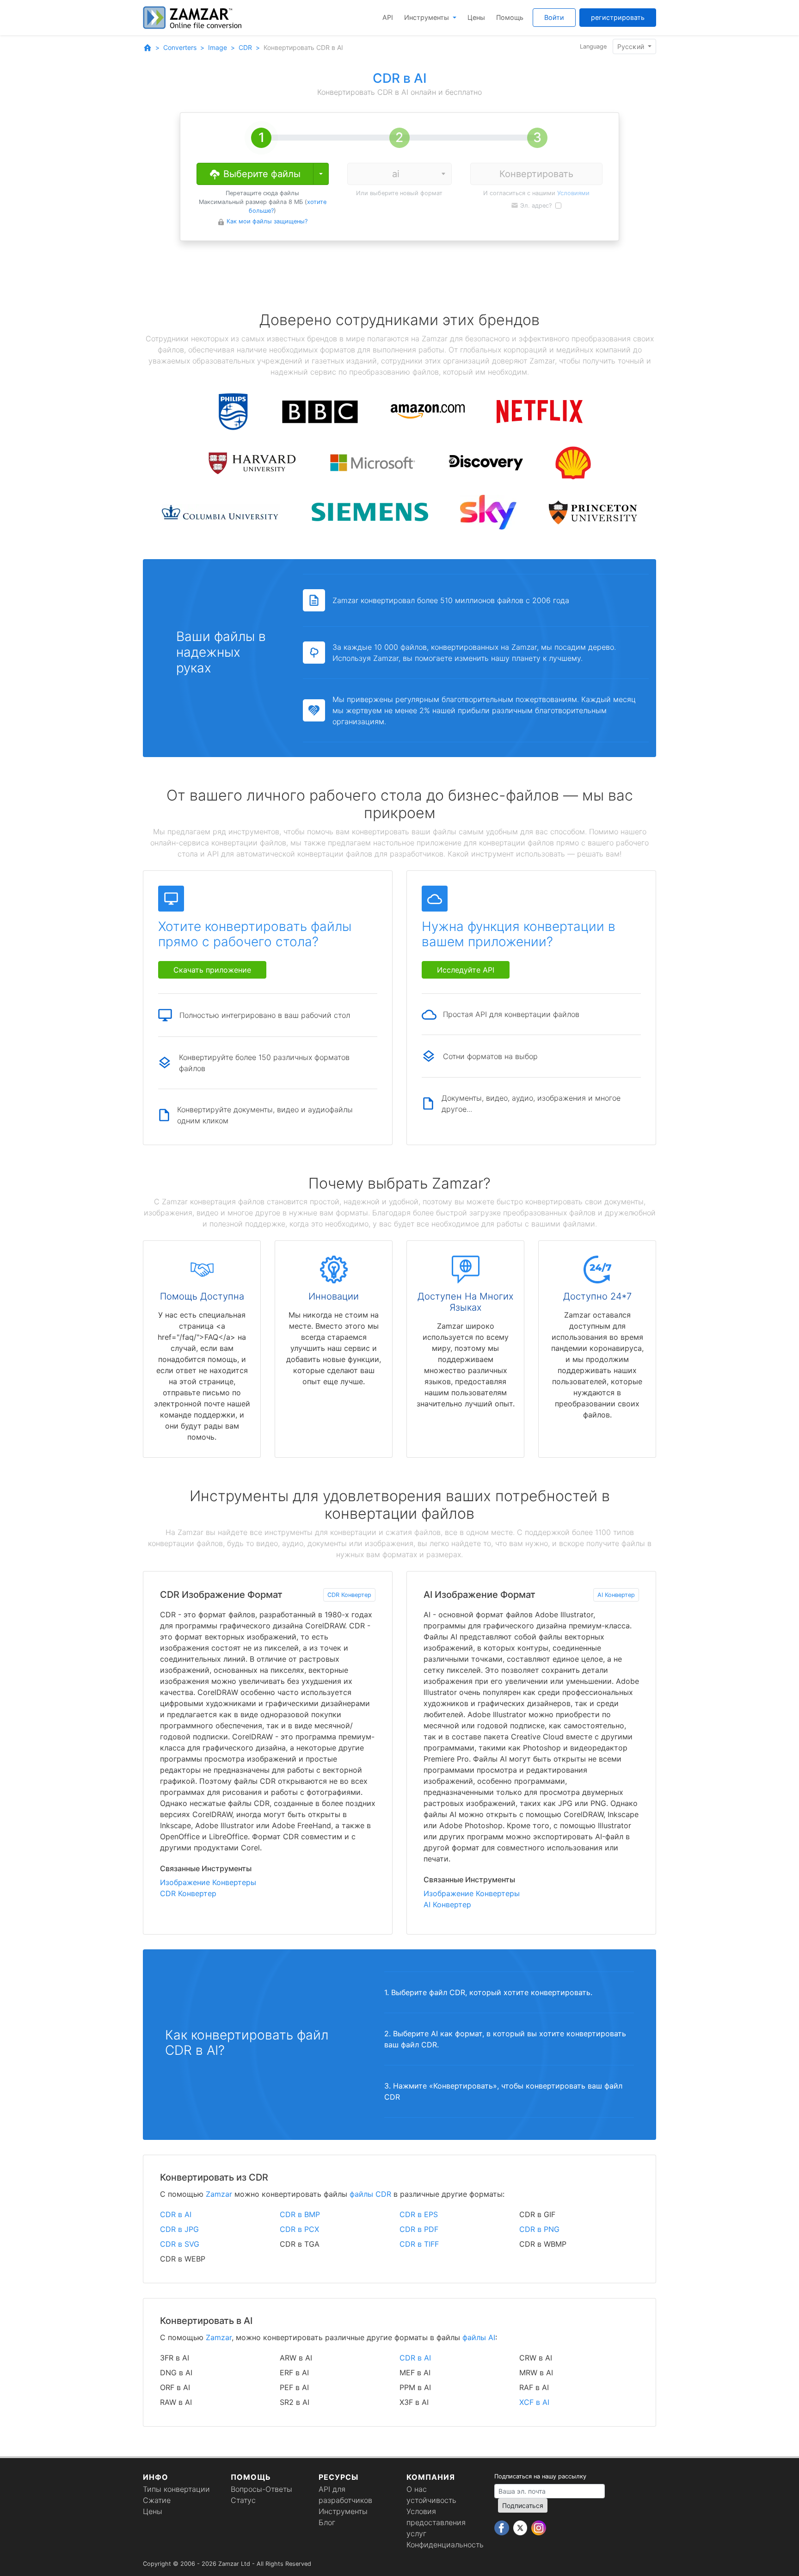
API (388, 17)
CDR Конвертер (349, 1595)
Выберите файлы (261, 174)
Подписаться (523, 2505)
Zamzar (219, 2194)
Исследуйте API (466, 970)
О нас (417, 2489)
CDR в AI (176, 2214)
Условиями (573, 193)
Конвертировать (536, 174)
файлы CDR (370, 2194)
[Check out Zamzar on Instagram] (539, 2527)
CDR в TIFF (419, 2244)
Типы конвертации (176, 2489)
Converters (180, 47)
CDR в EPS (419, 2214)
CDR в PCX (299, 2229)
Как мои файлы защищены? (267, 221)
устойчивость (431, 2500)
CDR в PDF (419, 2229)
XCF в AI (534, 2402)
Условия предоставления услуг (436, 2522)
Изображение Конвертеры (208, 1882)
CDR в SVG (180, 2244)
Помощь (510, 17)
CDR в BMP (300, 2214)
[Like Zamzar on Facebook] (503, 2527)
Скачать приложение (212, 970)
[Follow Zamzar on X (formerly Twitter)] (521, 2527)
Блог (327, 2522)
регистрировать (618, 17)
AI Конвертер (616, 1595)
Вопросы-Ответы (261, 2489)
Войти (554, 17)
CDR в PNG (539, 2229)
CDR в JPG (179, 2229)
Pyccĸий (632, 46)
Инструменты (427, 17)
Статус (243, 2500)
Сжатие (157, 2500)
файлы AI (479, 2337)
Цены (476, 17)
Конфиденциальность (445, 2545)
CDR (245, 47)
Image (218, 47)
